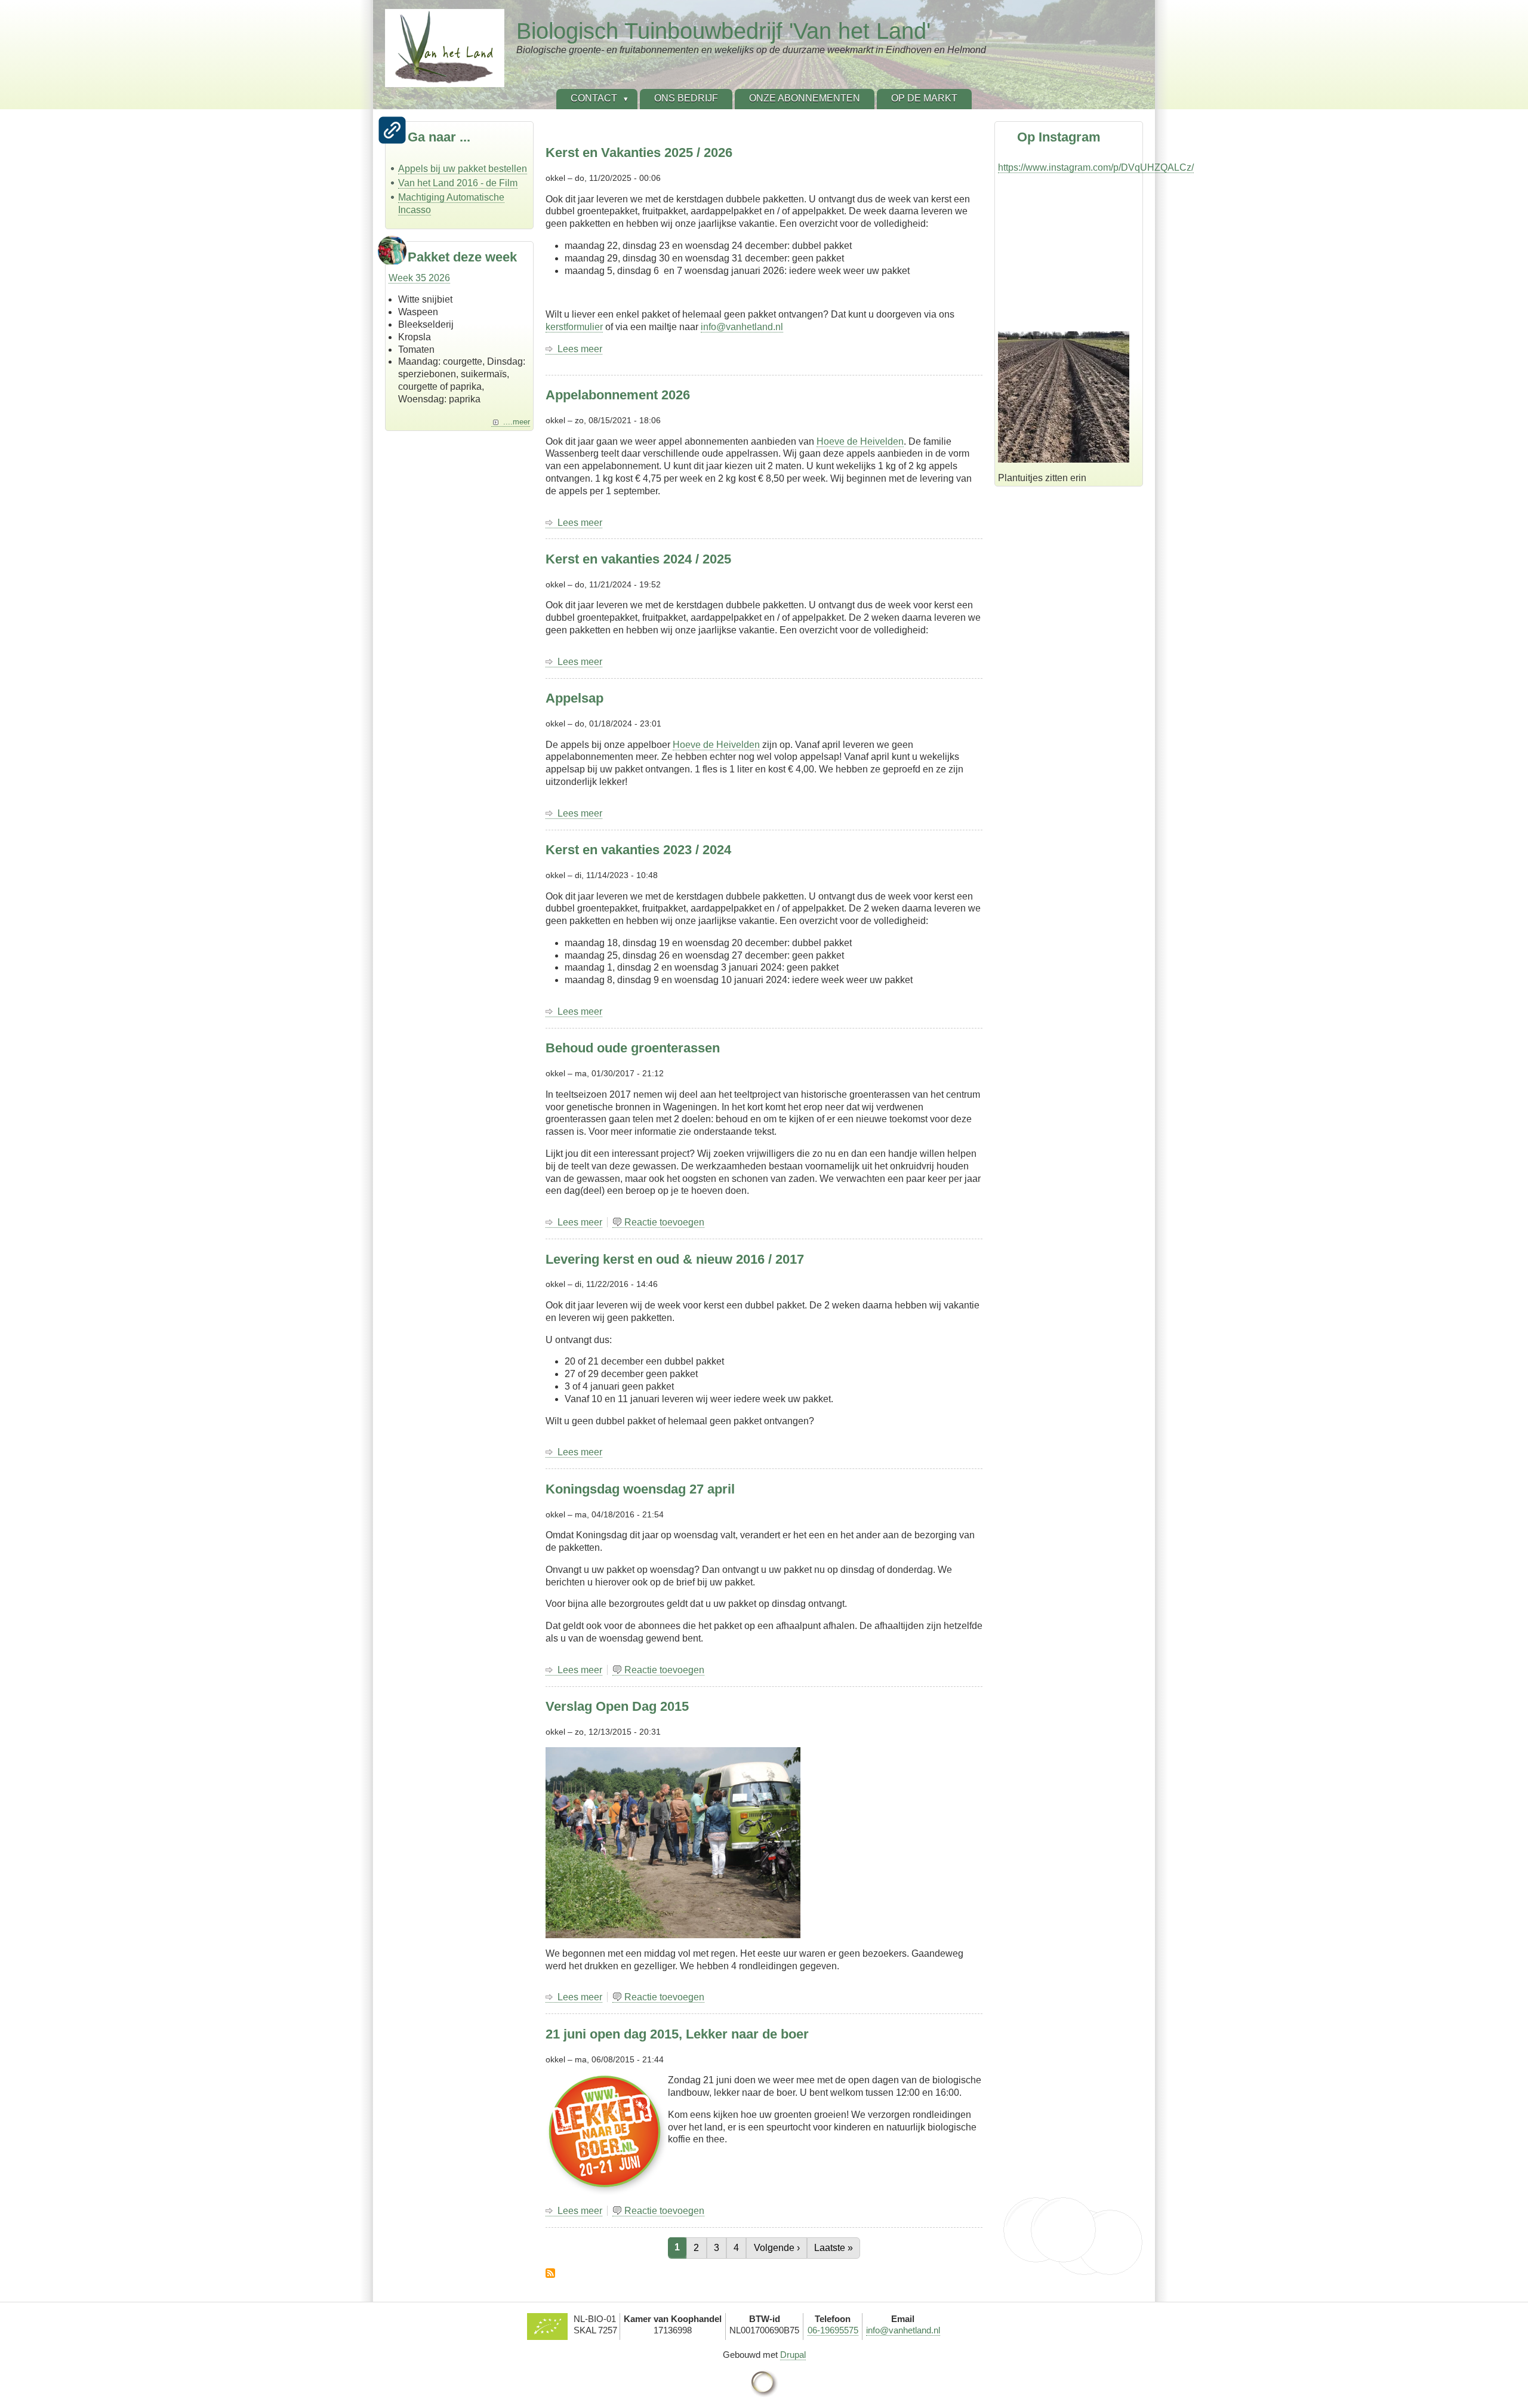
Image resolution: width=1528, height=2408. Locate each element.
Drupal (793, 2355)
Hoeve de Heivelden (860, 441)
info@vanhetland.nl (742, 327)
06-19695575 (833, 2330)
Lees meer (580, 349)
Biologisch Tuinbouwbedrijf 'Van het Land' (723, 31)
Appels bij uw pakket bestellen (463, 169)
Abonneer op (550, 2273)
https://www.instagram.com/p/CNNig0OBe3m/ (1094, 320)
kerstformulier (574, 327)
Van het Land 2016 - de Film (458, 183)
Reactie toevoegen (664, 1222)
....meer (517, 422)
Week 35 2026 (419, 278)
